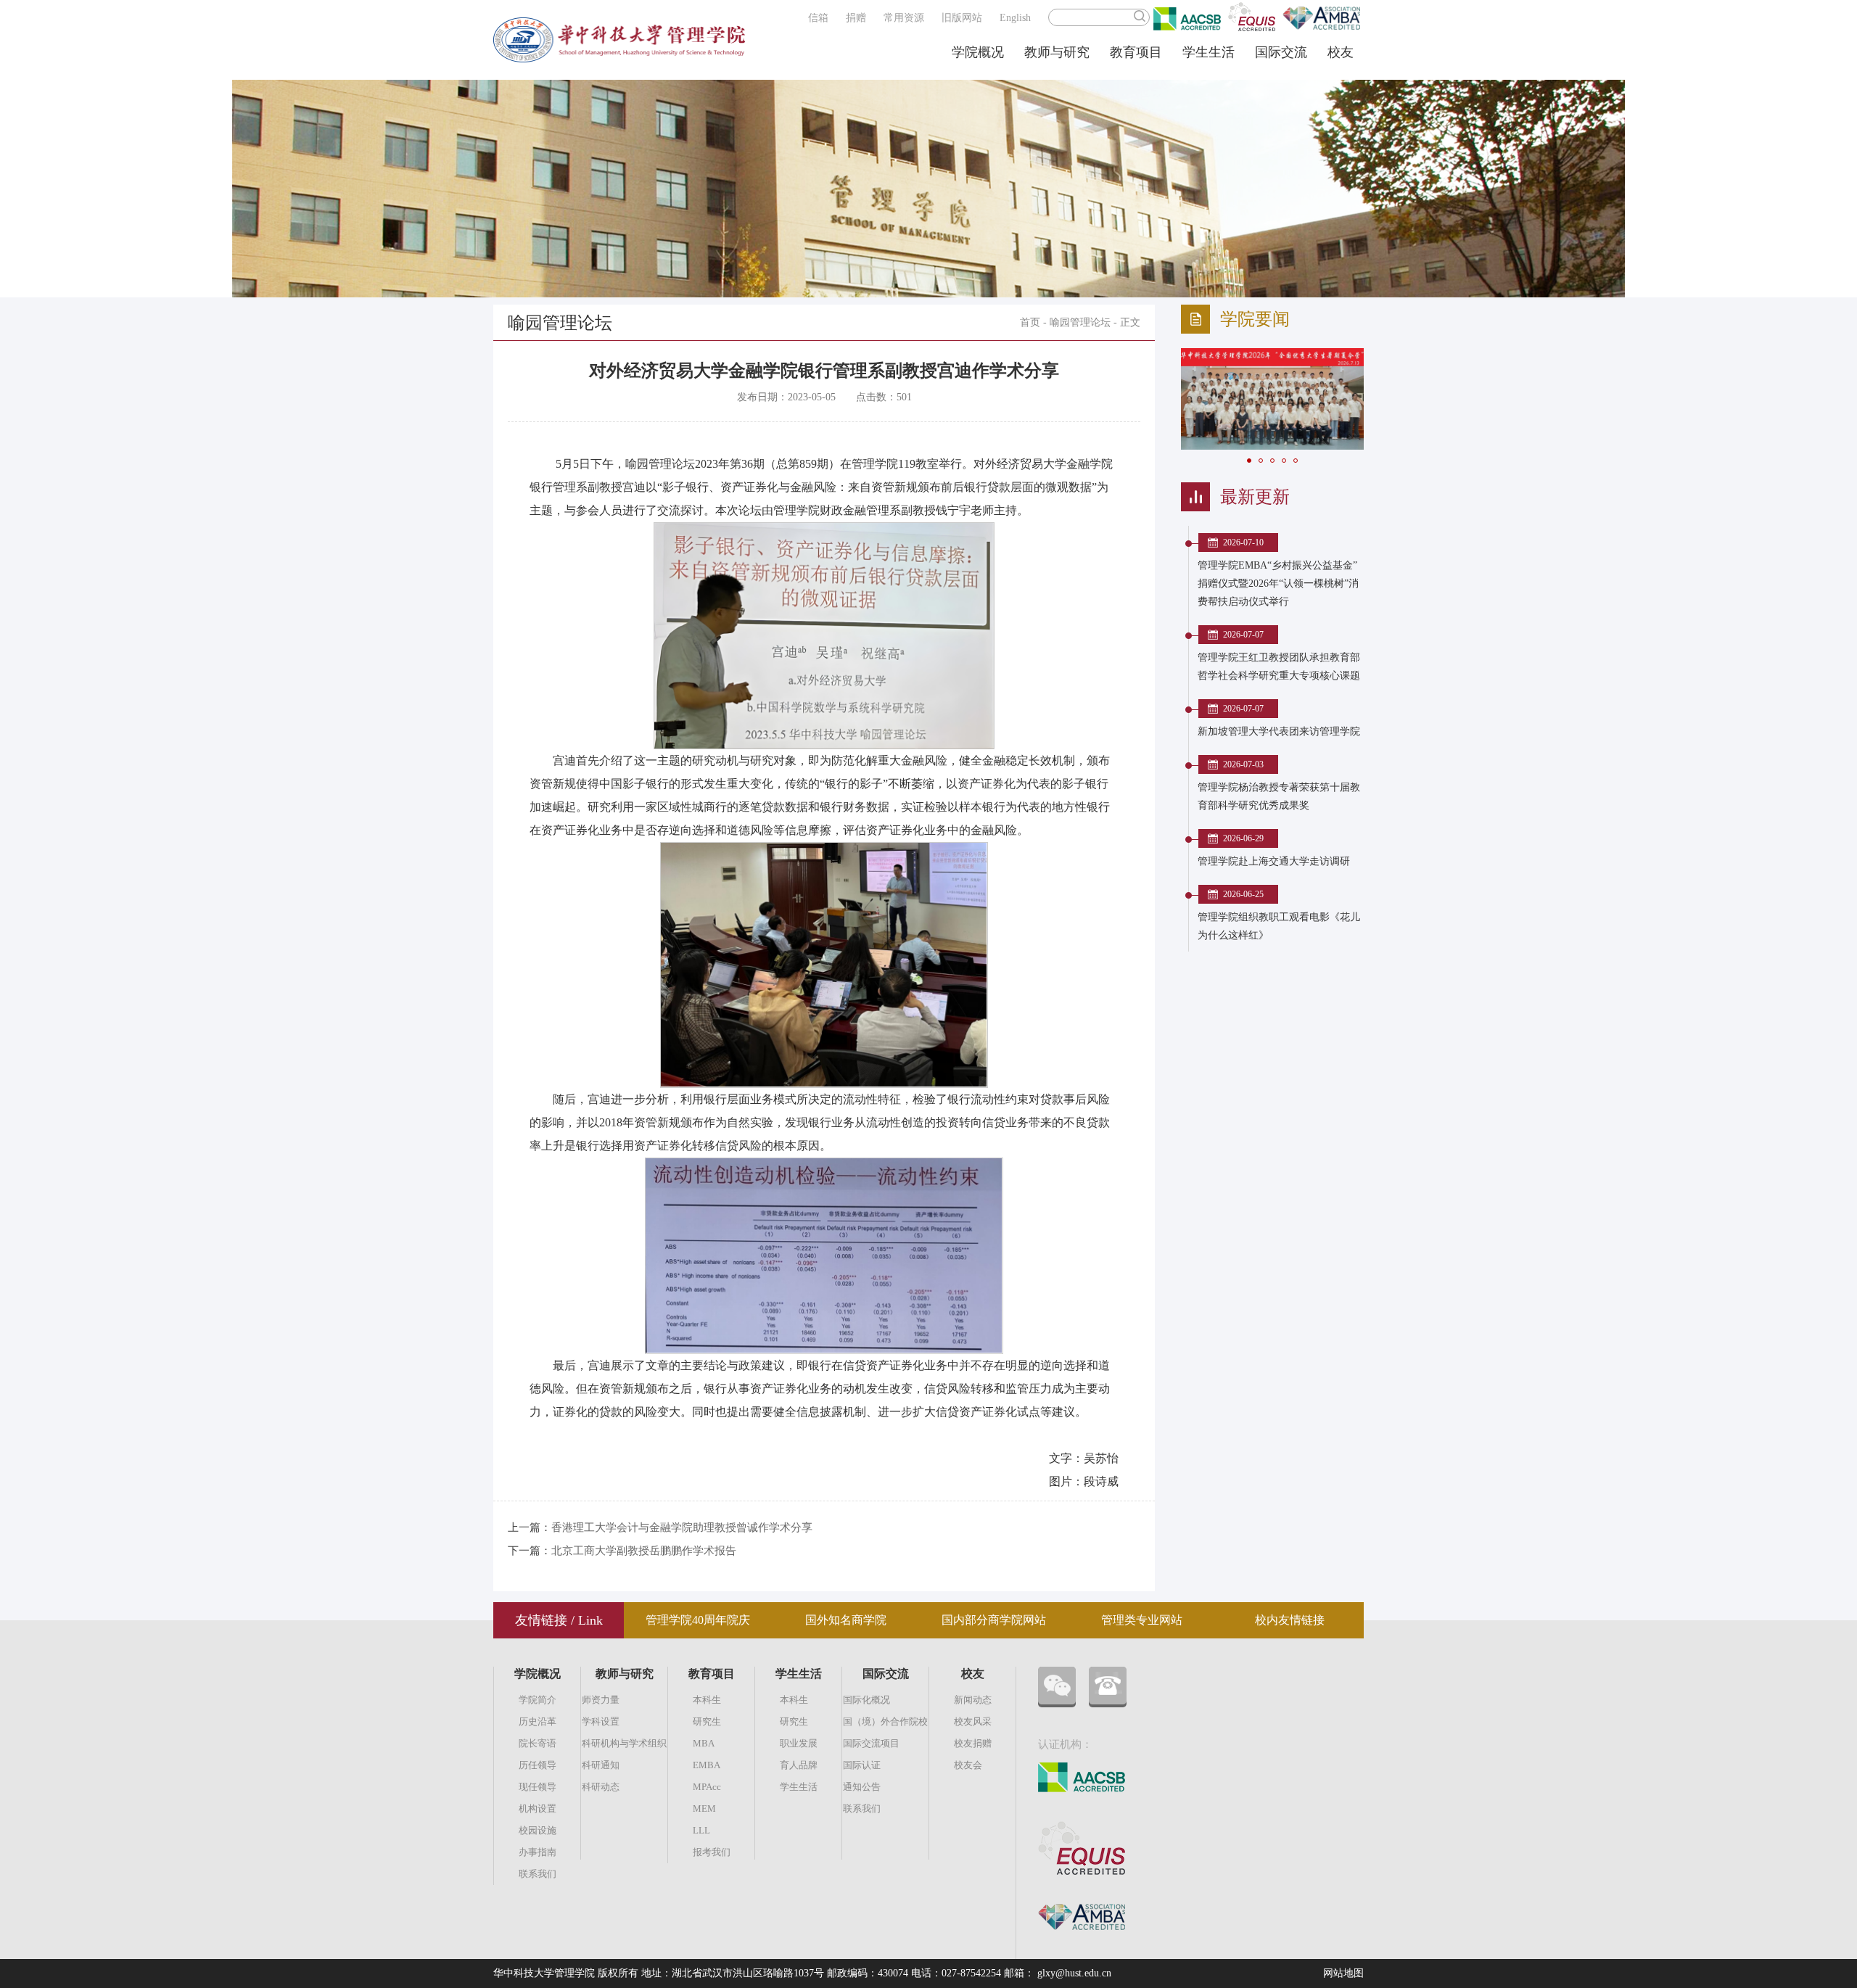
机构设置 (538, 1808)
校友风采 (973, 1721)
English (1015, 18)
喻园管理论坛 (1080, 322)
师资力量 (601, 1700)
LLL (701, 1830)
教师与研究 (1057, 52)
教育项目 (1136, 52)
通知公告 (862, 1787)
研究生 (707, 1721)
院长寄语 (538, 1743)
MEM (704, 1808)
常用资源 (904, 18)
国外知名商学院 (846, 1620)
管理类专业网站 (1142, 1620)
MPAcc (707, 1787)
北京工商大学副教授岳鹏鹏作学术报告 (644, 1551)
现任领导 (538, 1787)
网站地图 (1343, 1973)
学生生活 (1209, 52)
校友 (1341, 52)
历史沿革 (538, 1721)
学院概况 (978, 52)
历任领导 (538, 1765)
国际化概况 (866, 1700)
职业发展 (799, 1743)
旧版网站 (962, 18)
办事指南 (538, 1852)
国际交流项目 (871, 1743)
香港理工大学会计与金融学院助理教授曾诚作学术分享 (682, 1527)
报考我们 (712, 1852)
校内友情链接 (1290, 1620)
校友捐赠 (973, 1743)
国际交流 (1281, 52)
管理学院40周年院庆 (698, 1620)
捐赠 (856, 18)
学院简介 (538, 1700)
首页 (1030, 322)
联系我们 (538, 1874)
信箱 (818, 18)
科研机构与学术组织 (624, 1743)
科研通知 (601, 1765)
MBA (704, 1743)
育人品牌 (799, 1765)
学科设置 (601, 1721)
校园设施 (538, 1830)
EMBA (707, 1765)
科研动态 (601, 1787)
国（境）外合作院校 (885, 1721)
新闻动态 (973, 1700)
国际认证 (862, 1765)
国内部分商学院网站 (994, 1620)
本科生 (707, 1700)
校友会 (968, 1765)
